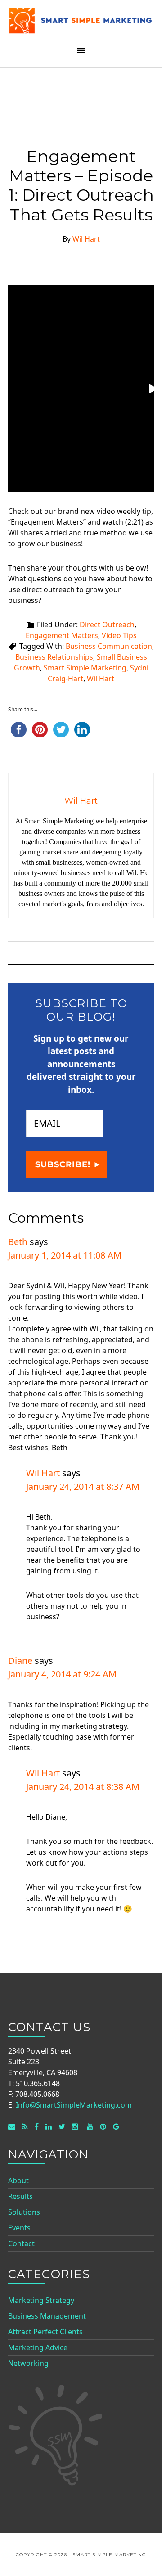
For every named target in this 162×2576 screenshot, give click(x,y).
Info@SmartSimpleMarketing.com (74, 2105)
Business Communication (109, 646)
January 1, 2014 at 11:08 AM (65, 1255)
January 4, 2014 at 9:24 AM (62, 1674)
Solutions (24, 2212)
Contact (21, 2243)
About (18, 2180)
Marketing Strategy (41, 2300)
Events (19, 2228)
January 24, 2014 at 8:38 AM (83, 1787)
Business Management (47, 2316)
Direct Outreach (107, 625)
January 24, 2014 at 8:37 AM (83, 1486)
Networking (28, 2363)
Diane (20, 1661)
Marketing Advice (38, 2347)
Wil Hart (101, 679)
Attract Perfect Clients (45, 2332)
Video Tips (119, 635)
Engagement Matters (62, 635)
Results (20, 2196)
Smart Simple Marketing (81, 24)
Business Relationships (54, 657)
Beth (18, 1242)
